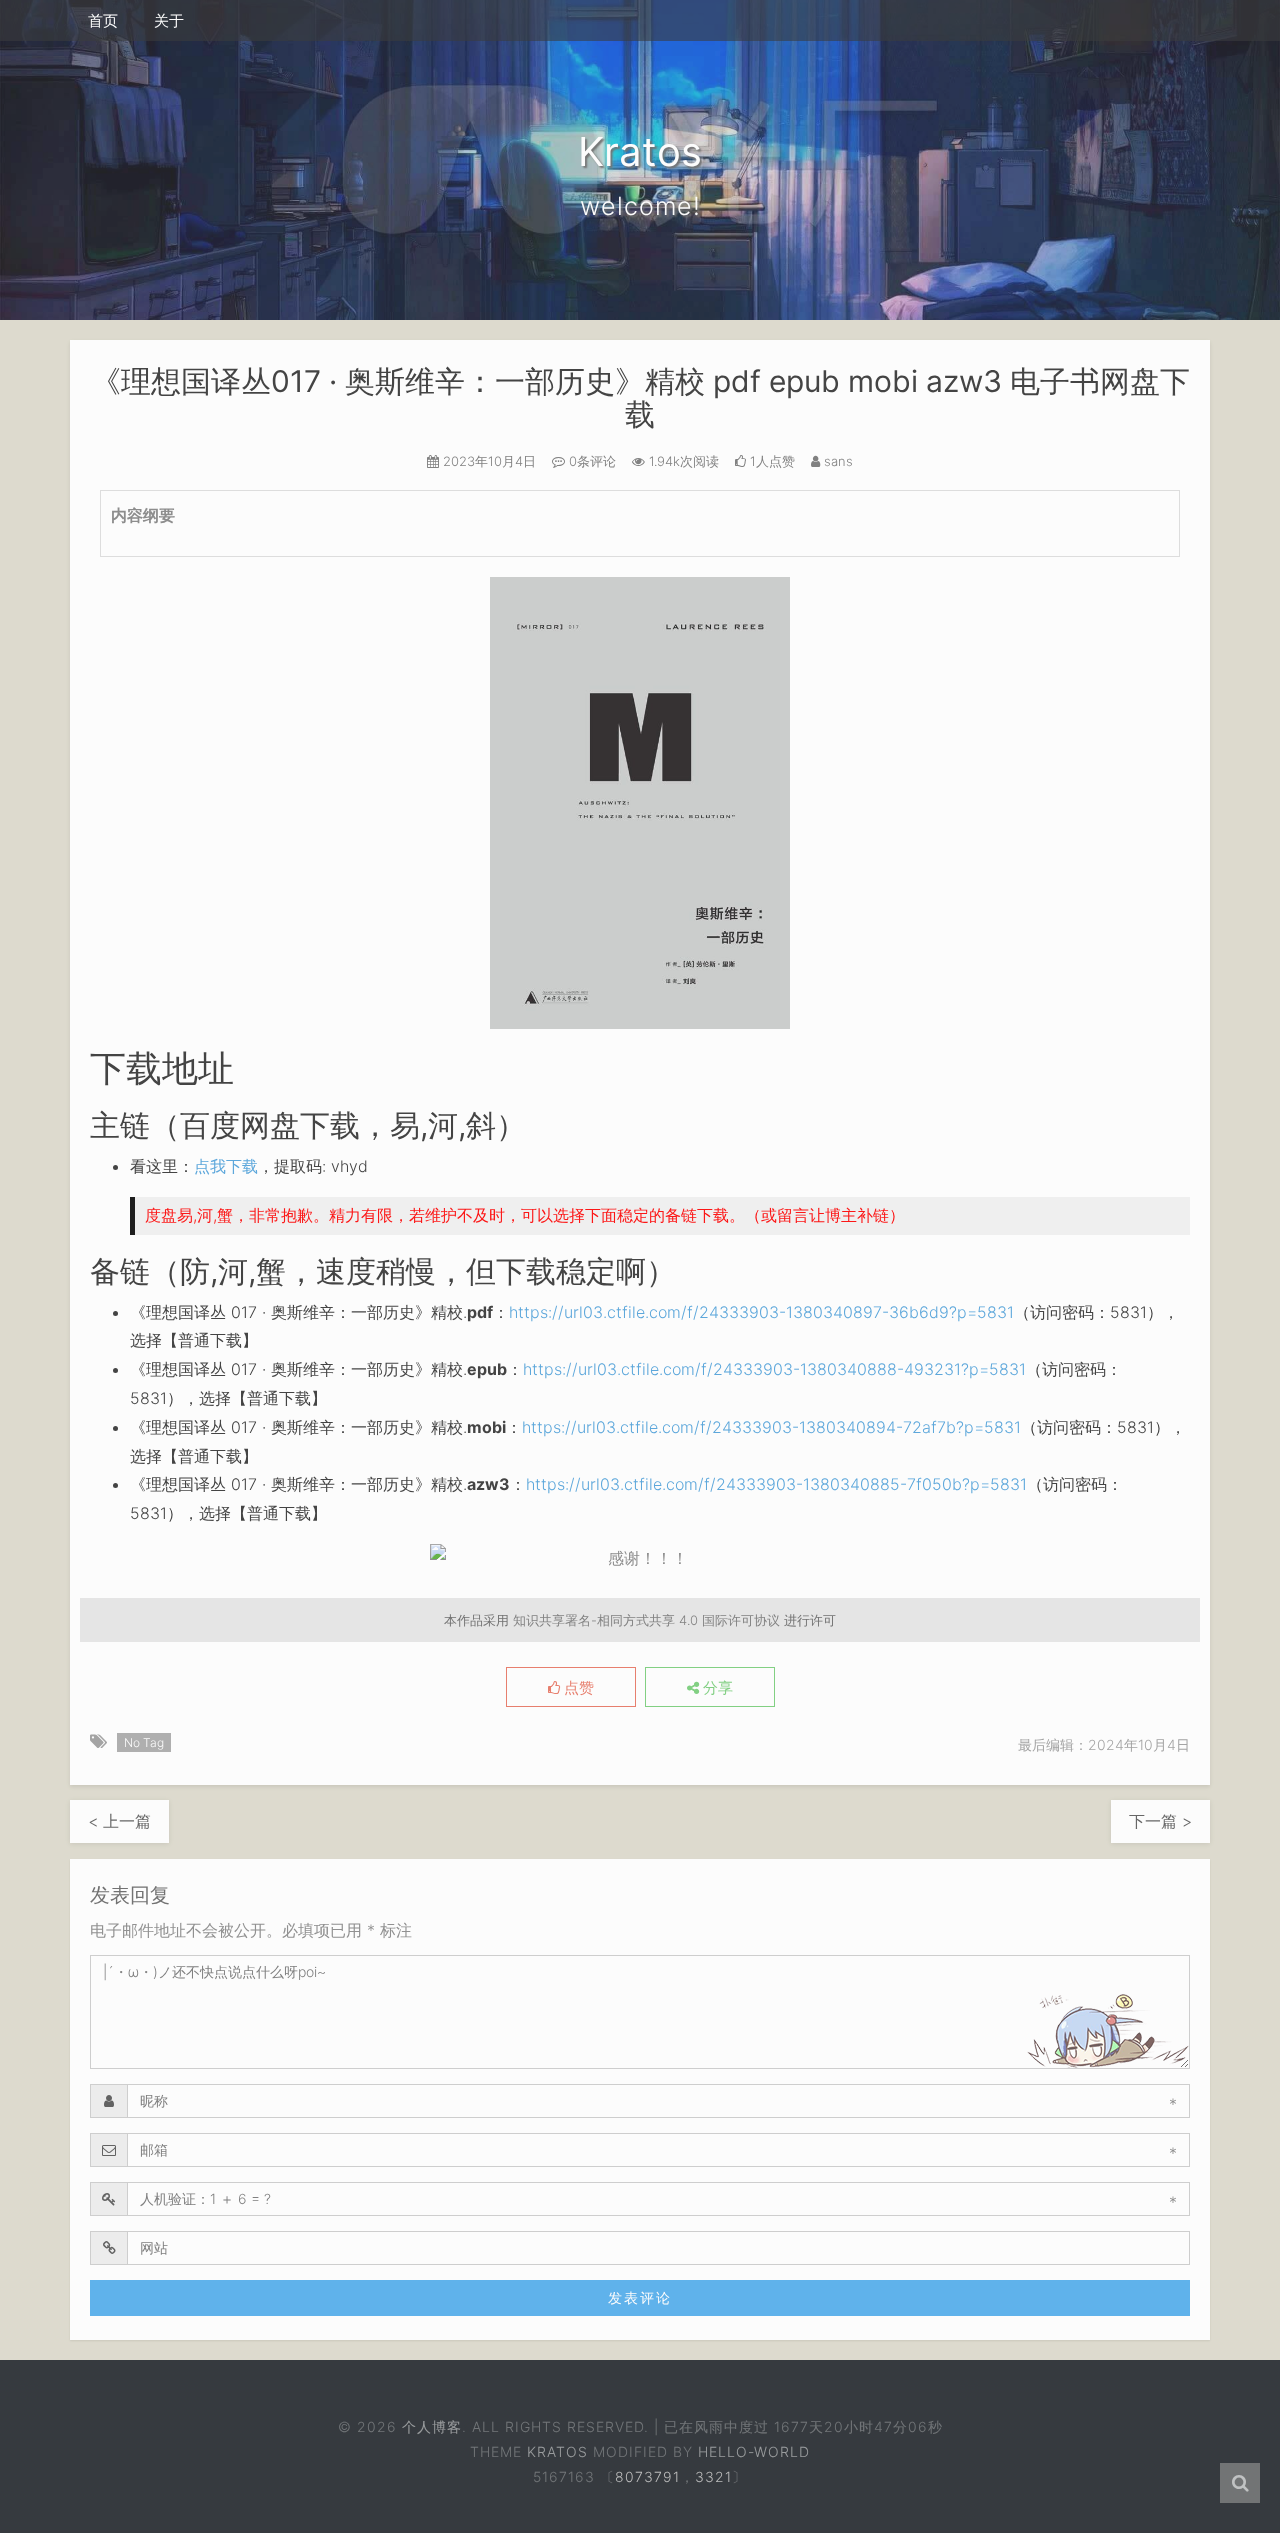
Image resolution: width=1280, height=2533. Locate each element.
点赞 (577, 1688)
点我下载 (226, 1166)
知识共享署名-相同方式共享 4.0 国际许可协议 (646, 1620)
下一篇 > (1160, 1821)
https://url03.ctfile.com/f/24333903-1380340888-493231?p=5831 (774, 1369)
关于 (169, 20)
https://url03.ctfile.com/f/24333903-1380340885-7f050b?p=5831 (776, 1484)
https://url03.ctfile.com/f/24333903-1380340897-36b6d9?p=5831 (761, 1312)
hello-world (754, 2451)
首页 (103, 20)
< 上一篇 (119, 1821)
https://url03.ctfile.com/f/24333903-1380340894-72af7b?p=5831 (771, 1427)
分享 (716, 1688)
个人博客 (432, 2426)
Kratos (557, 2451)
